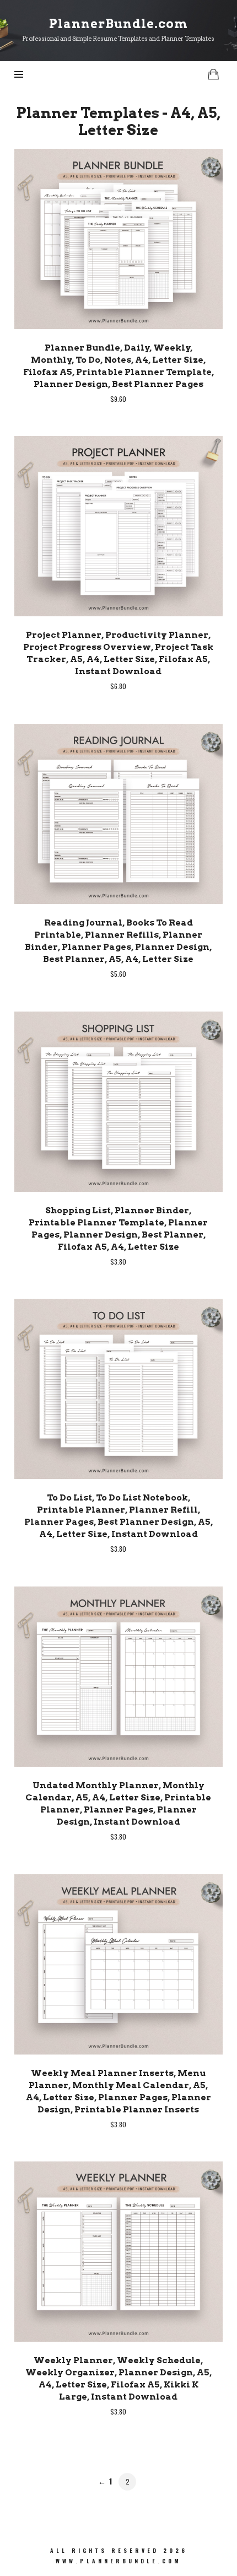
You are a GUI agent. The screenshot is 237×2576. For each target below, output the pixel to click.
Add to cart (118, 238)
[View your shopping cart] (213, 74)
